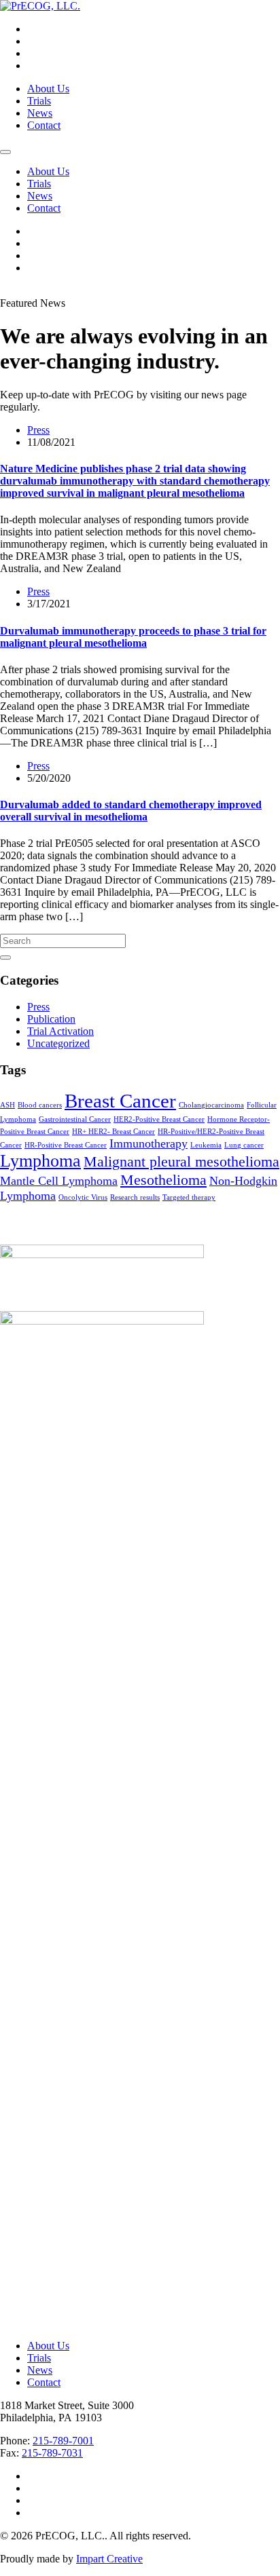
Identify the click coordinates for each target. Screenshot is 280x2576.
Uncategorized (58, 1043)
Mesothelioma (163, 1180)
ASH (7, 1105)
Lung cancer (244, 1145)
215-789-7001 (63, 2441)
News (40, 113)
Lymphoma (40, 1161)
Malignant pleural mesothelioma (181, 1161)
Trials (39, 101)
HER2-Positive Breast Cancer (159, 1119)
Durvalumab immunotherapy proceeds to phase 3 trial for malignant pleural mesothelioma (133, 637)
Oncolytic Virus (83, 1197)
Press (38, 430)
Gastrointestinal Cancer (75, 1119)
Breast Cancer (120, 1101)
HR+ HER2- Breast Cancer (113, 1132)
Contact (44, 125)
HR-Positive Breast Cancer (66, 1145)
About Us (48, 89)
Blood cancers (40, 1105)
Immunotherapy (148, 1143)
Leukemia (206, 1145)
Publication (51, 1019)
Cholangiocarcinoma (211, 1105)
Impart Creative (109, 2559)
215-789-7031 (52, 2453)
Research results (135, 1197)
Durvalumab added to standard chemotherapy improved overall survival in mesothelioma (131, 811)
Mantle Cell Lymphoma (59, 1181)
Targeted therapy (189, 1197)
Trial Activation (60, 1031)
